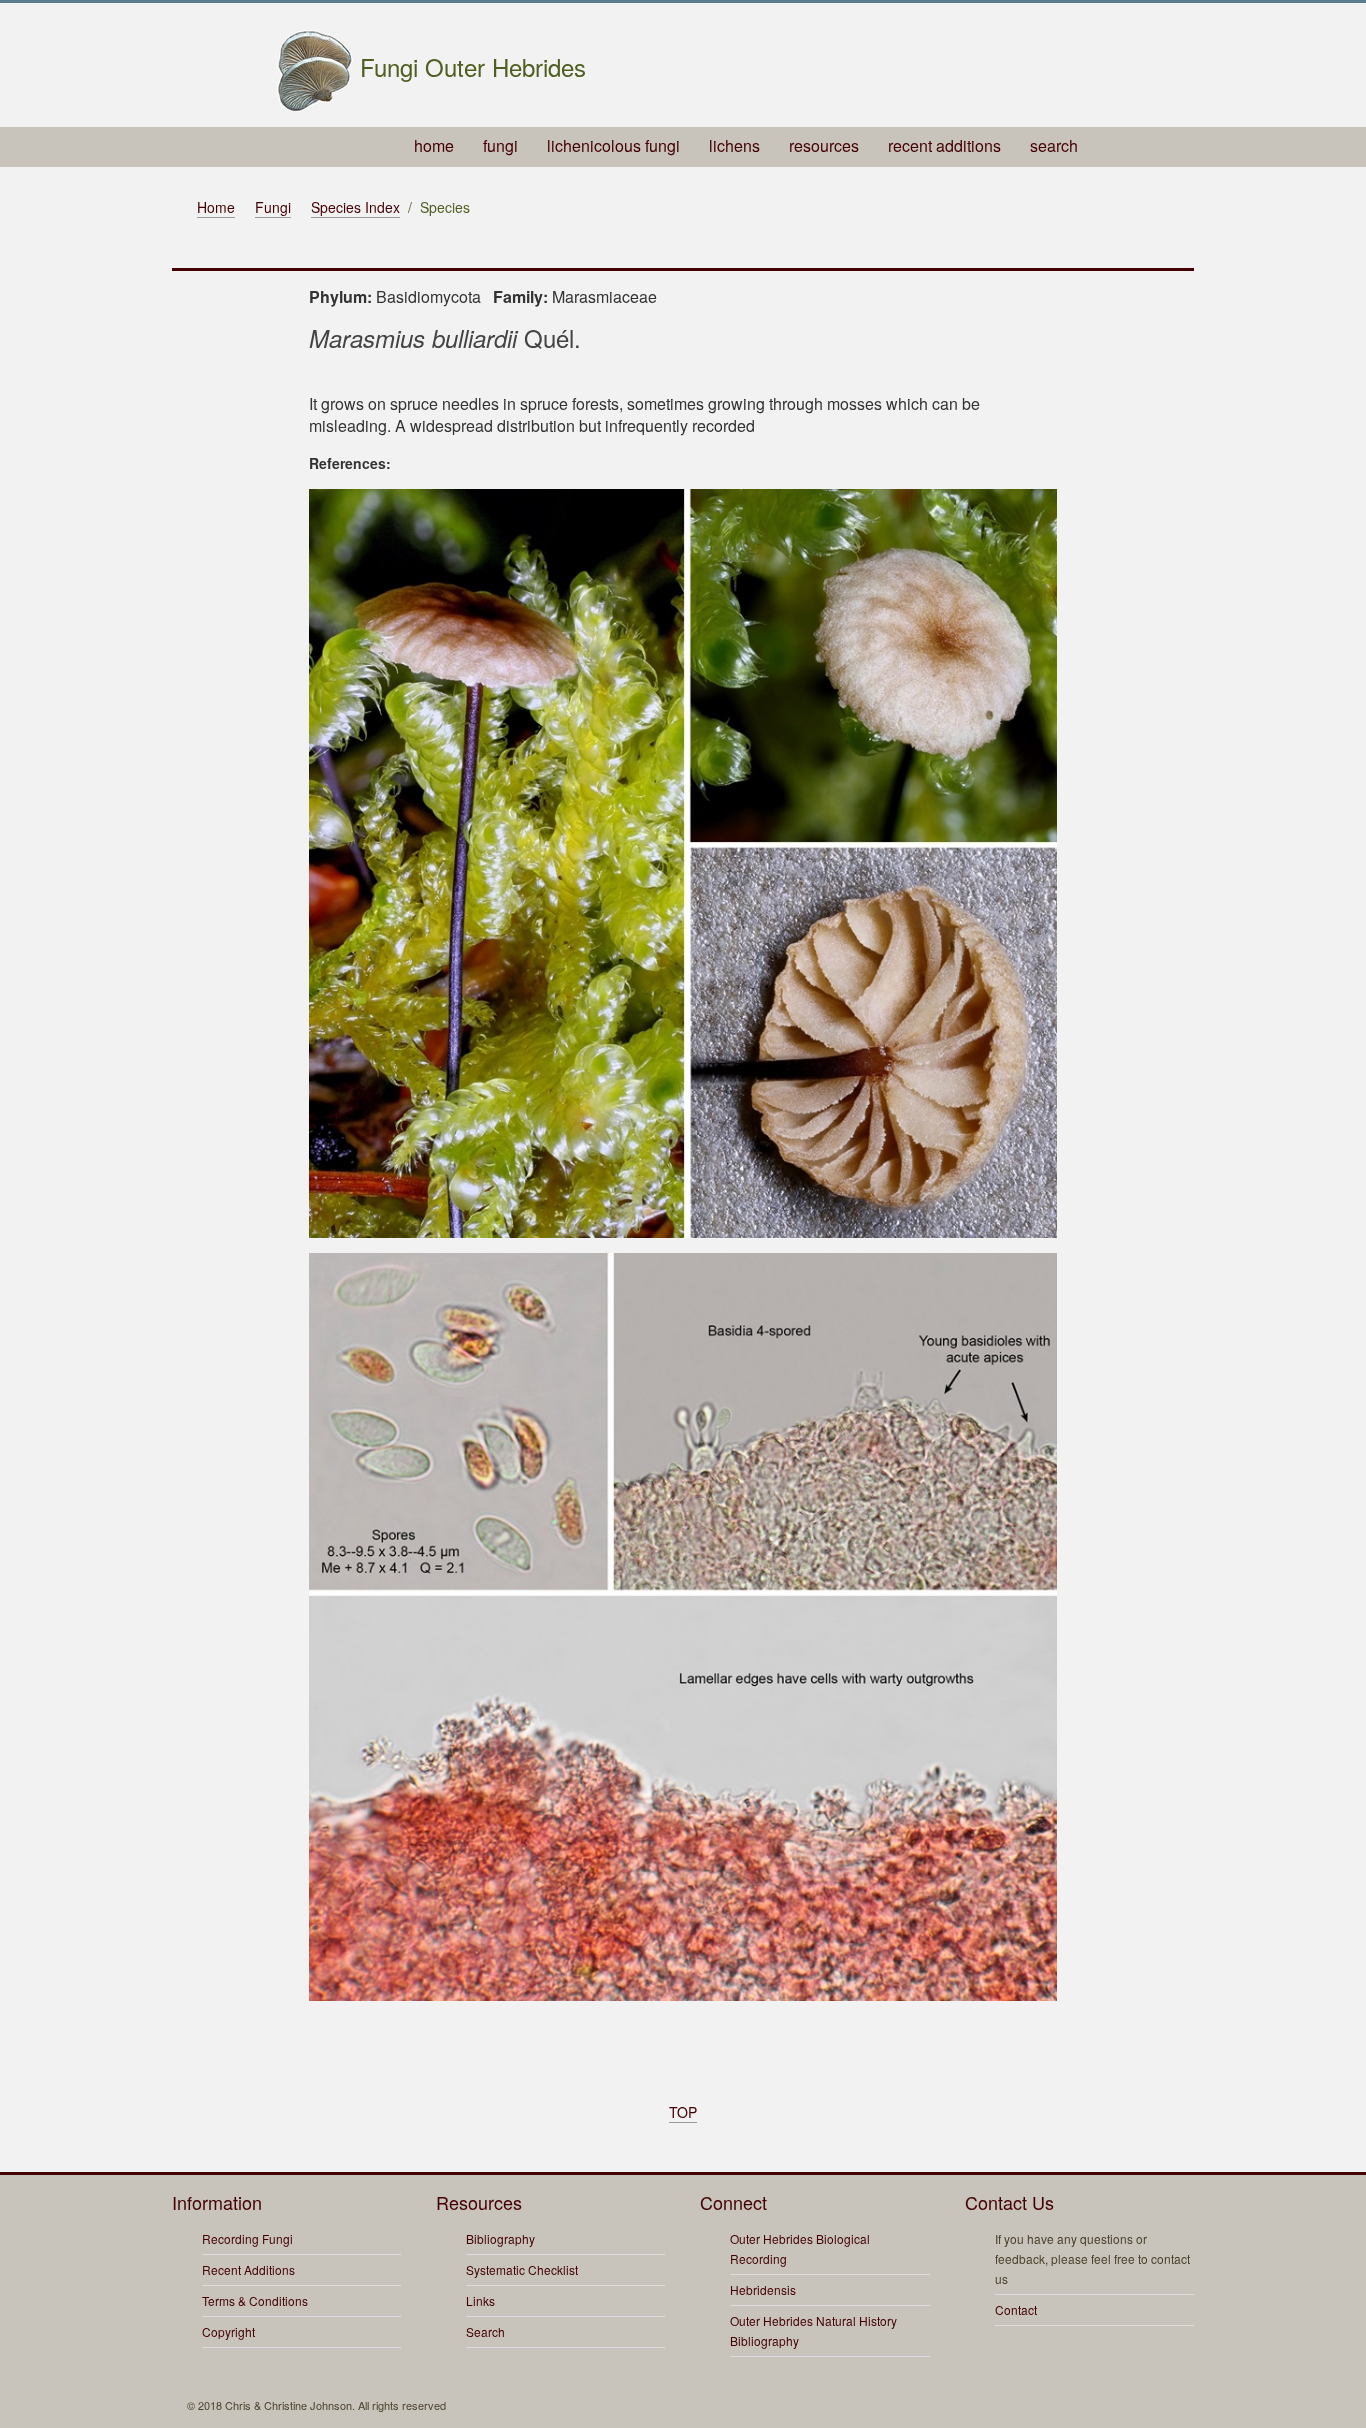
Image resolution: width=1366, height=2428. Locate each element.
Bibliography (500, 2238)
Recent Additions (248, 2269)
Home (216, 207)
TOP (683, 2112)
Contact (1016, 2309)
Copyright (228, 2331)
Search (485, 2331)
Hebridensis (763, 2289)
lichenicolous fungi (613, 145)
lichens (734, 145)
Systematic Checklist (522, 2269)
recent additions (944, 145)
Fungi (273, 207)
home (434, 145)
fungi (500, 145)
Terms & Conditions (255, 2300)
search (1054, 145)
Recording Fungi (247, 2238)
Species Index (355, 207)
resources (824, 145)
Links (480, 2300)
